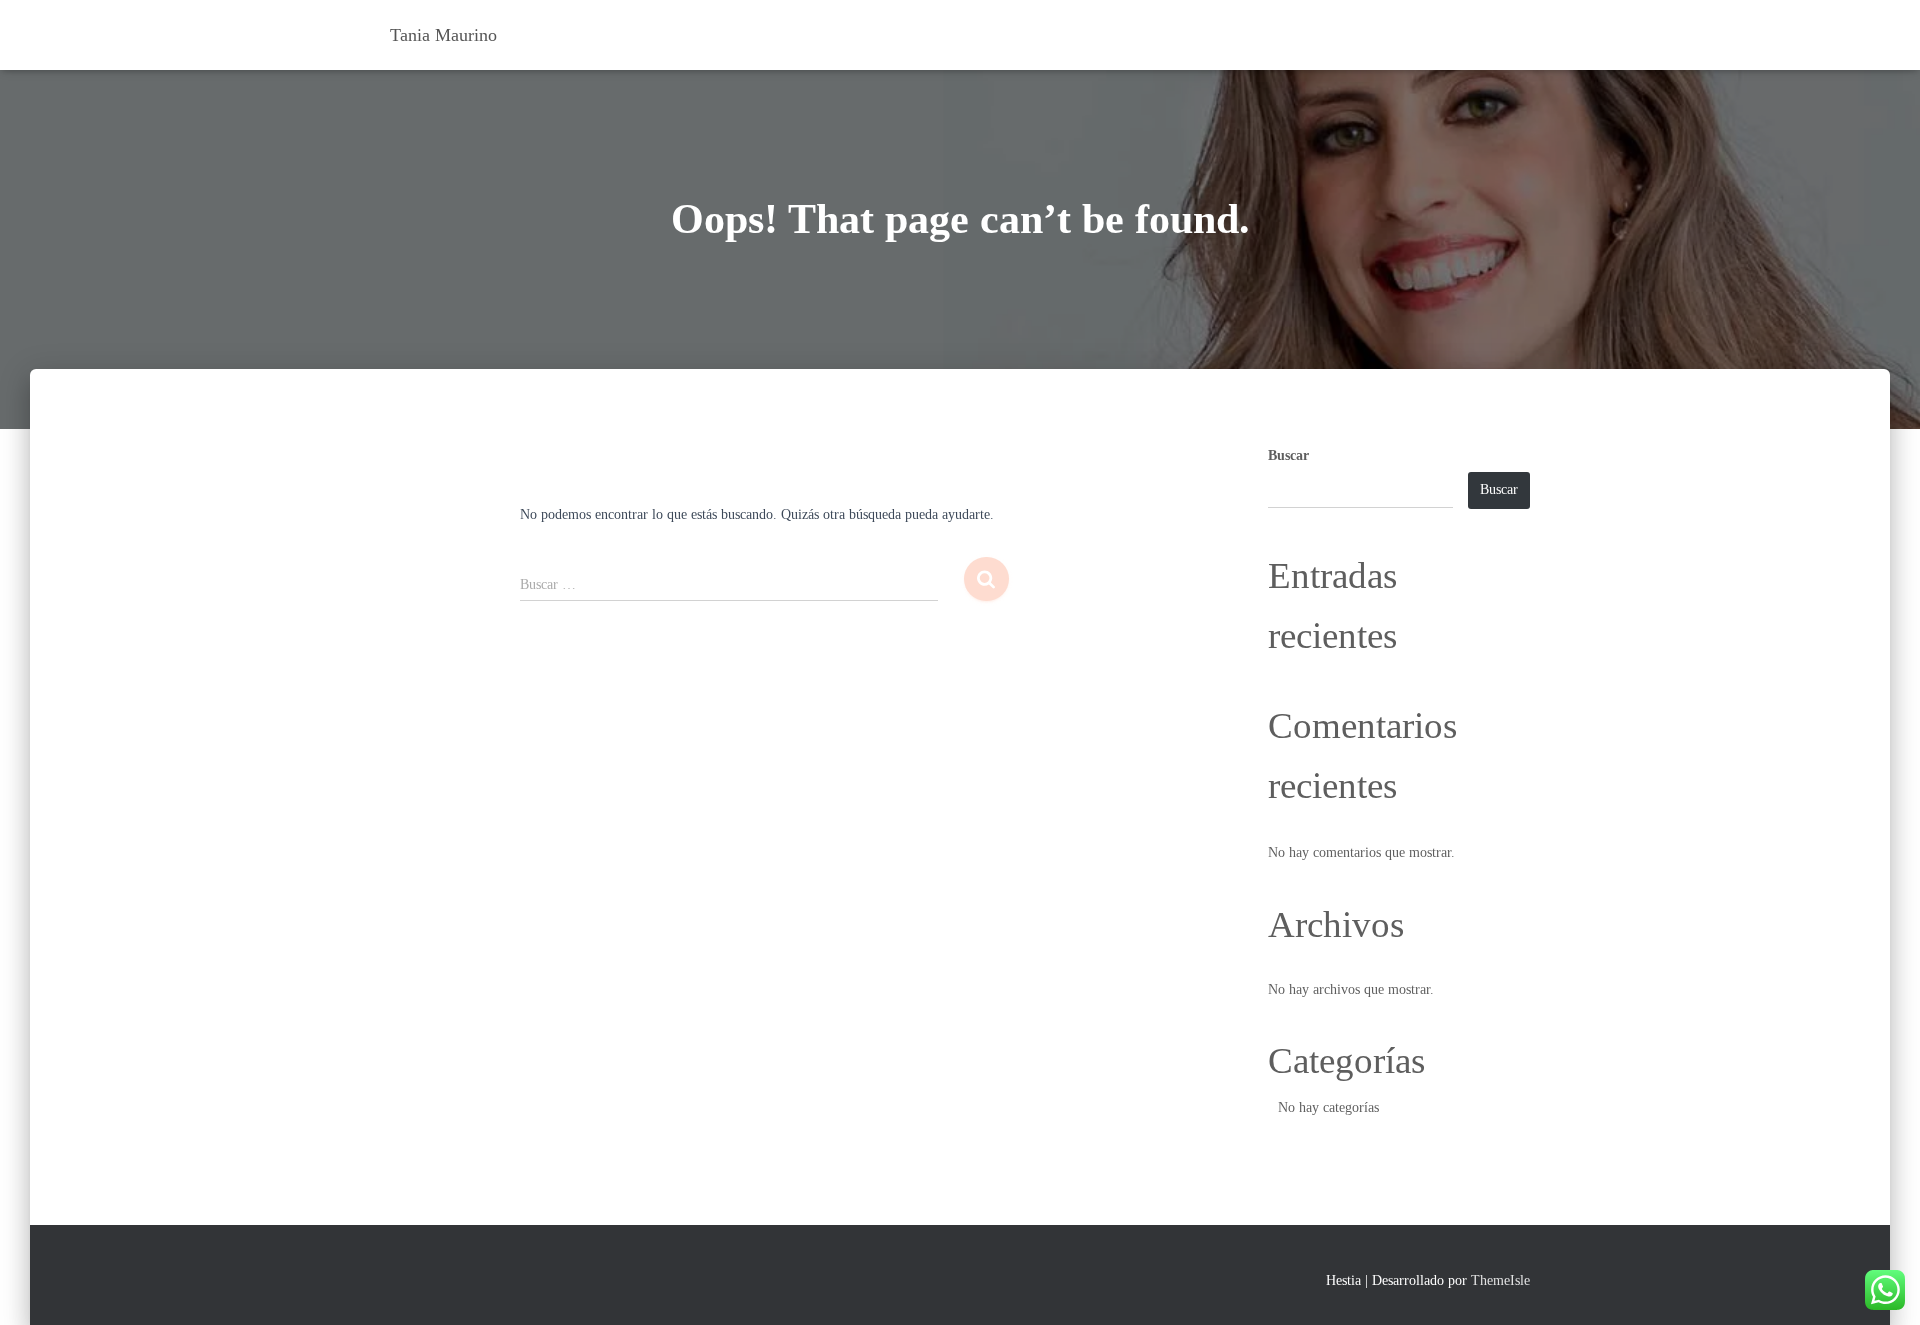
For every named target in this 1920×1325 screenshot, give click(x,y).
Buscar (1288, 455)
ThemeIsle (1500, 1280)
